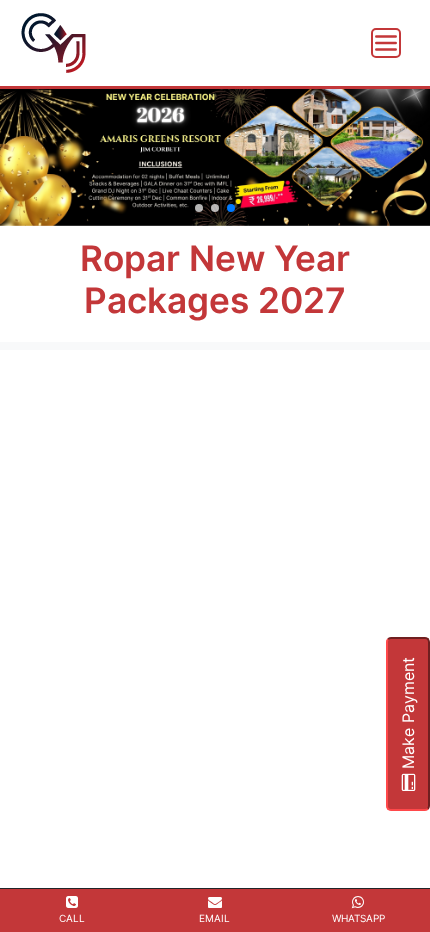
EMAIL (214, 918)
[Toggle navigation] (386, 43)
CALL (72, 918)
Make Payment (408, 715)
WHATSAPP (358, 918)
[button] (199, 208)
